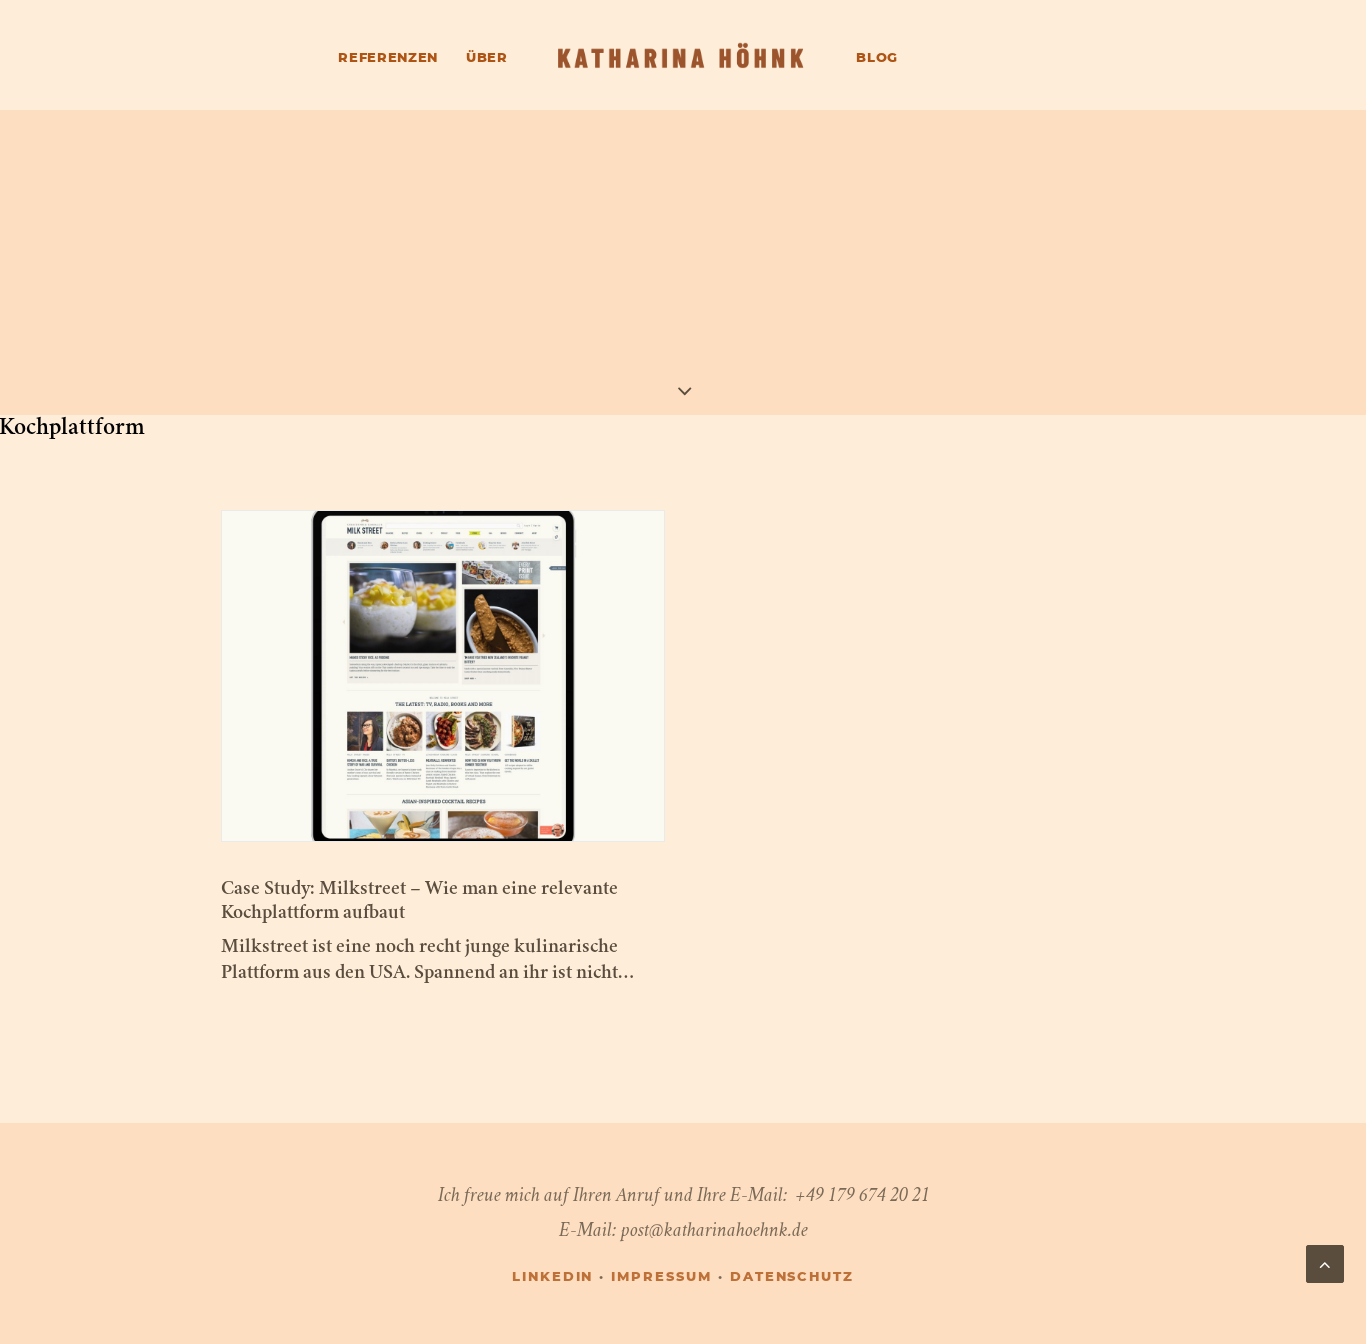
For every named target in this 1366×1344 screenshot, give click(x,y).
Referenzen (388, 58)
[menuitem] (388, 61)
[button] (443, 676)
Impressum (661, 1277)
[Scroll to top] (1325, 1261)
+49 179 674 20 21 (862, 1194)
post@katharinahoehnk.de (714, 1229)
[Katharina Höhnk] (682, 58)
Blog (877, 58)
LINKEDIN (553, 1277)
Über (487, 58)
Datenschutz (792, 1277)
